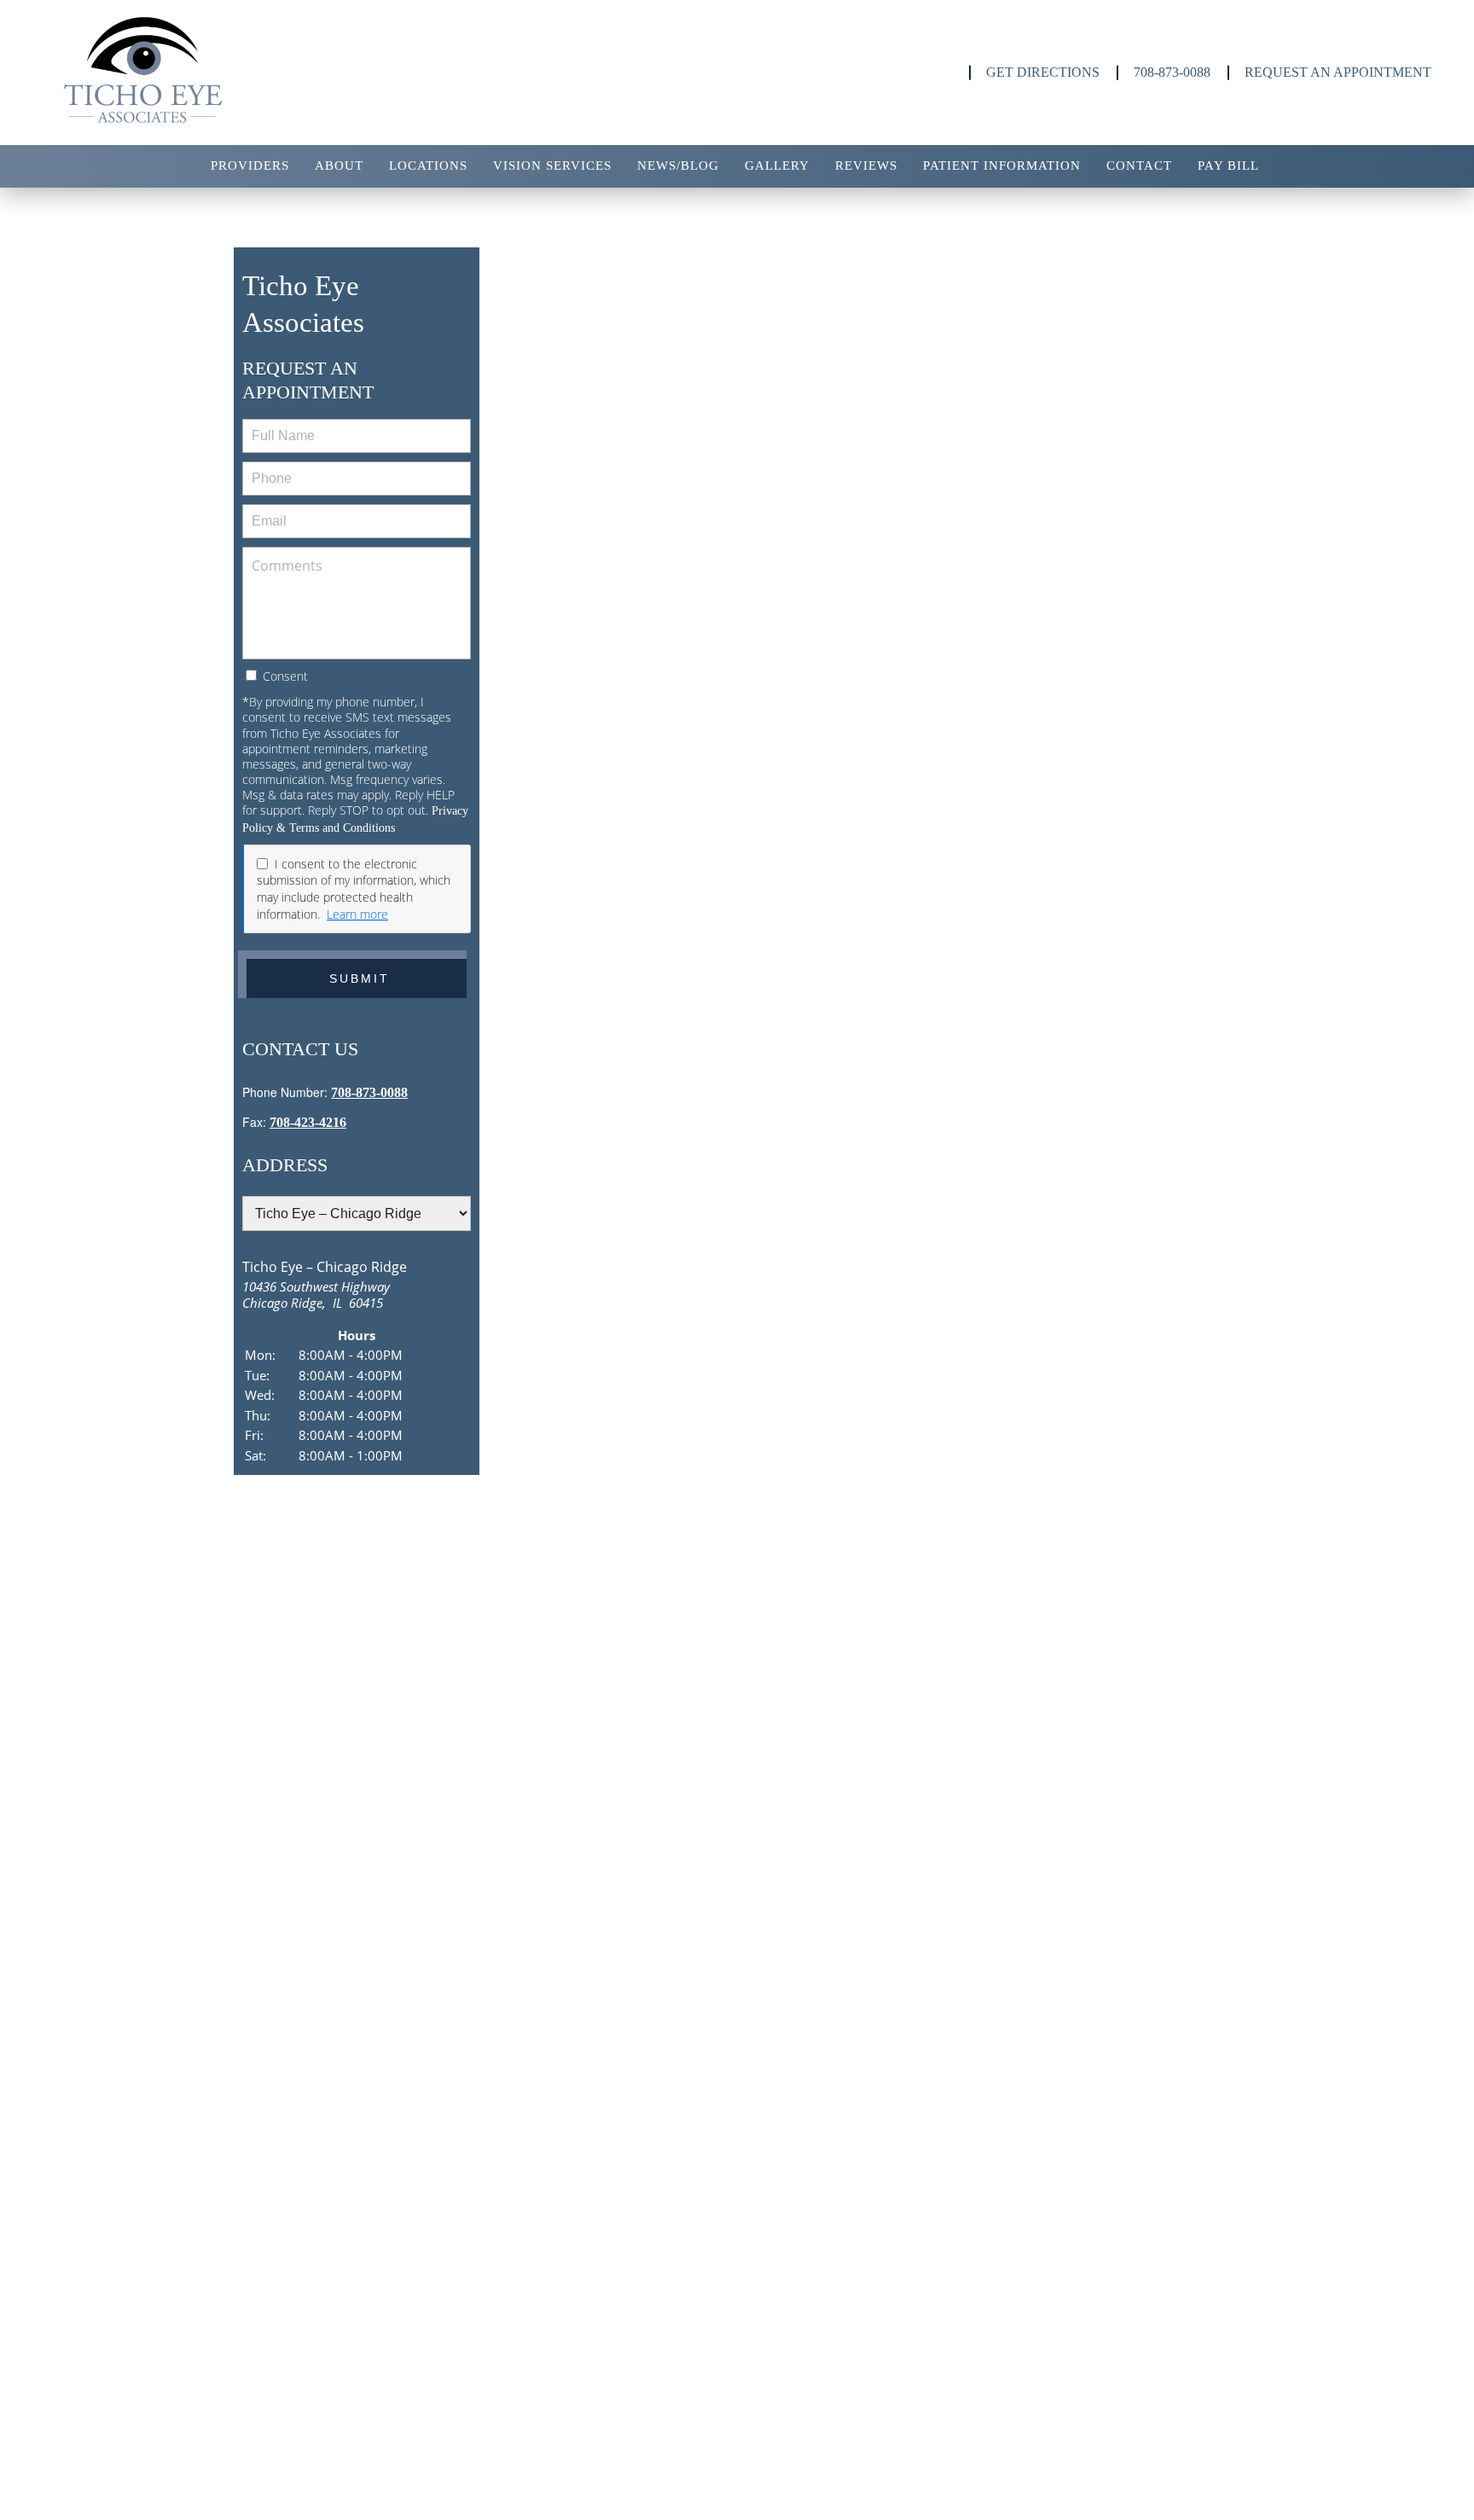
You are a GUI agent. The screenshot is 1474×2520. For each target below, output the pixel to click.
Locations (428, 165)
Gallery (777, 165)
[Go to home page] (245, 73)
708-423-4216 (308, 1122)
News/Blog (678, 165)
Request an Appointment (1338, 72)
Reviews (866, 165)
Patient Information (1002, 165)
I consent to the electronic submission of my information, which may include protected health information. (354, 889)
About (339, 165)
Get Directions (1043, 72)
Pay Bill (1228, 165)
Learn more (357, 914)
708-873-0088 (1172, 72)
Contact (1139, 165)
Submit (360, 978)
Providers (250, 165)
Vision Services (552, 165)
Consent (284, 676)
